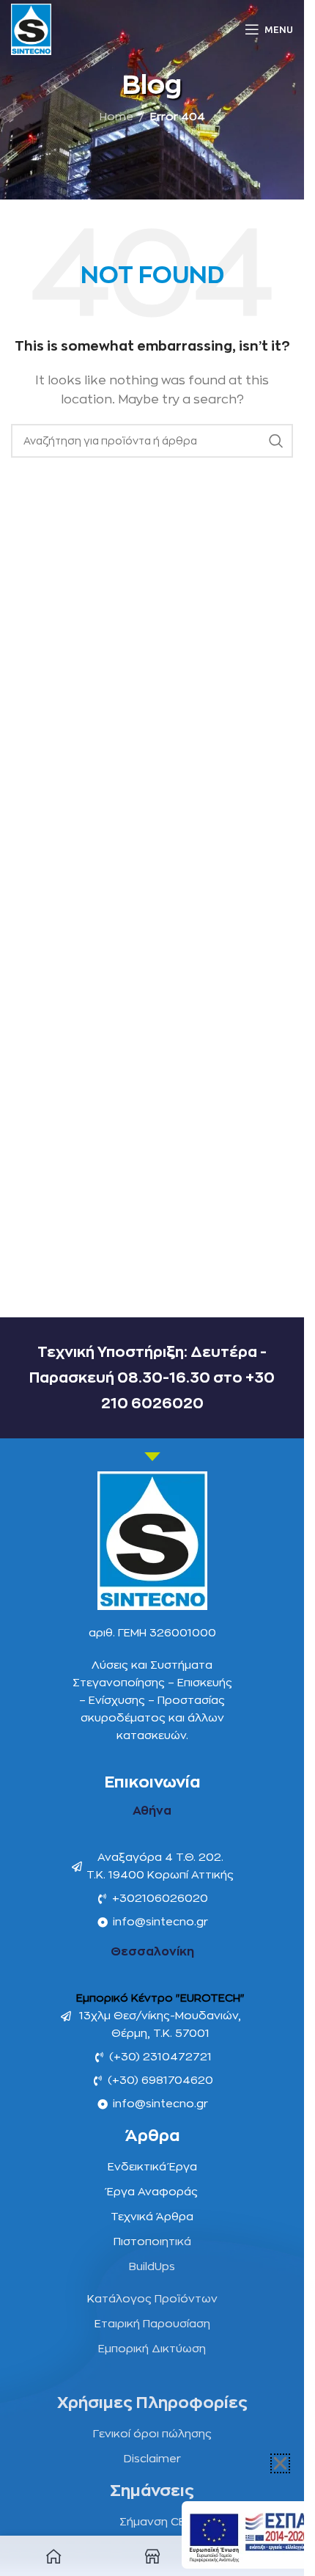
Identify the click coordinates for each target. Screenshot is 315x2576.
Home (116, 117)
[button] (280, 2463)
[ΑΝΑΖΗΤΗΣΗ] (276, 441)
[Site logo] (31, 29)
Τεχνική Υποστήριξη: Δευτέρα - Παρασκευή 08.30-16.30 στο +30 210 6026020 (152, 1378)
